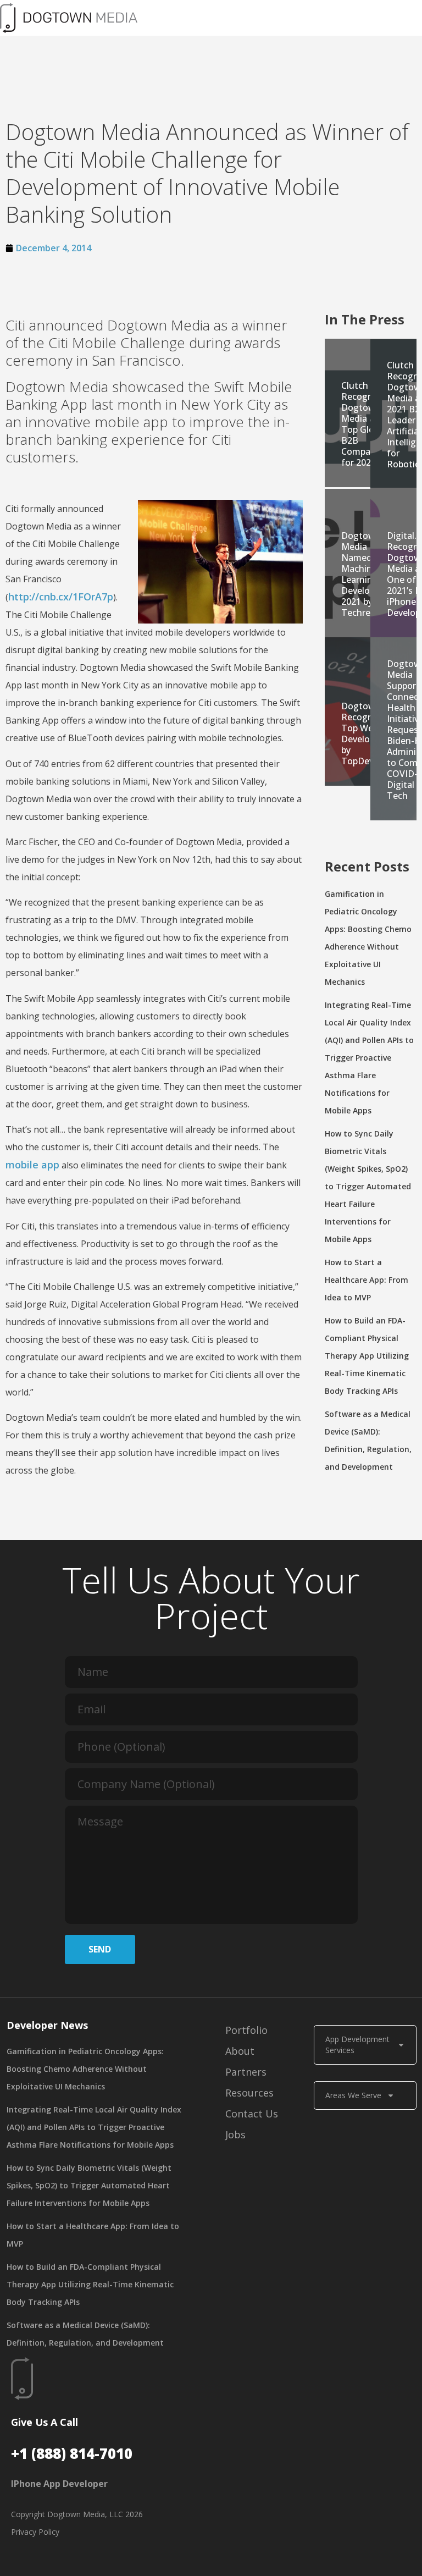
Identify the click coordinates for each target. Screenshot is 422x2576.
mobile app (32, 1165)
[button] (285, 18)
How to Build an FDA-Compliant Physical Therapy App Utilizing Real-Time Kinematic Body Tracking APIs (367, 1356)
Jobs (235, 2134)
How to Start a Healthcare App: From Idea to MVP (367, 1280)
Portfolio (246, 2030)
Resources (249, 2093)
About (240, 2051)
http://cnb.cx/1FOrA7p (61, 597)
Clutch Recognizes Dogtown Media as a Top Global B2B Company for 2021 (365, 424)
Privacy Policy (35, 2532)
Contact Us (252, 2114)
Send (100, 1949)
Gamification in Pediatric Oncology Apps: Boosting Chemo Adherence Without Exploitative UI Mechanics (85, 2069)
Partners (246, 2072)
